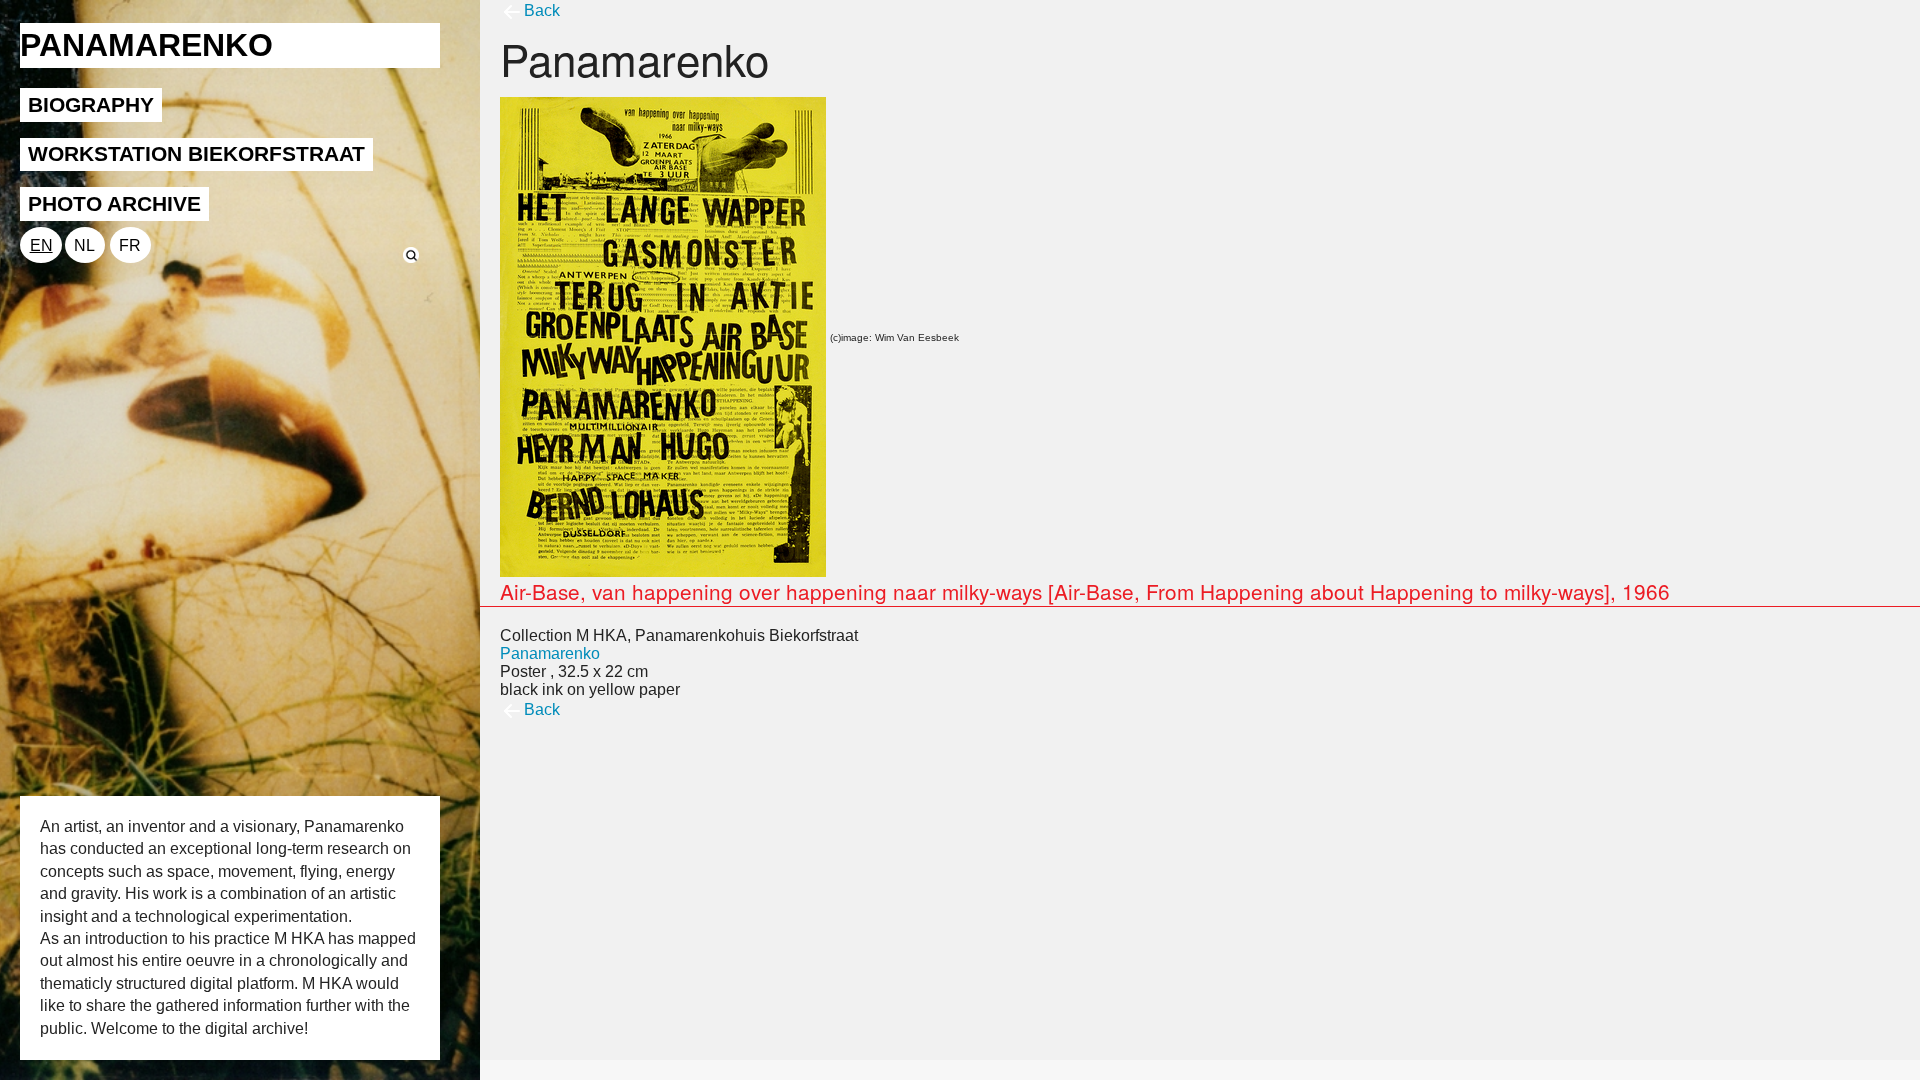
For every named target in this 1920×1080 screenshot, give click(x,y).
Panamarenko (550, 653)
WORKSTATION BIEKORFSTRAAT (196, 153)
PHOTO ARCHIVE (114, 203)
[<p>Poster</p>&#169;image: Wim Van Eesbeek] (663, 335)
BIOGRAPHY (91, 104)
